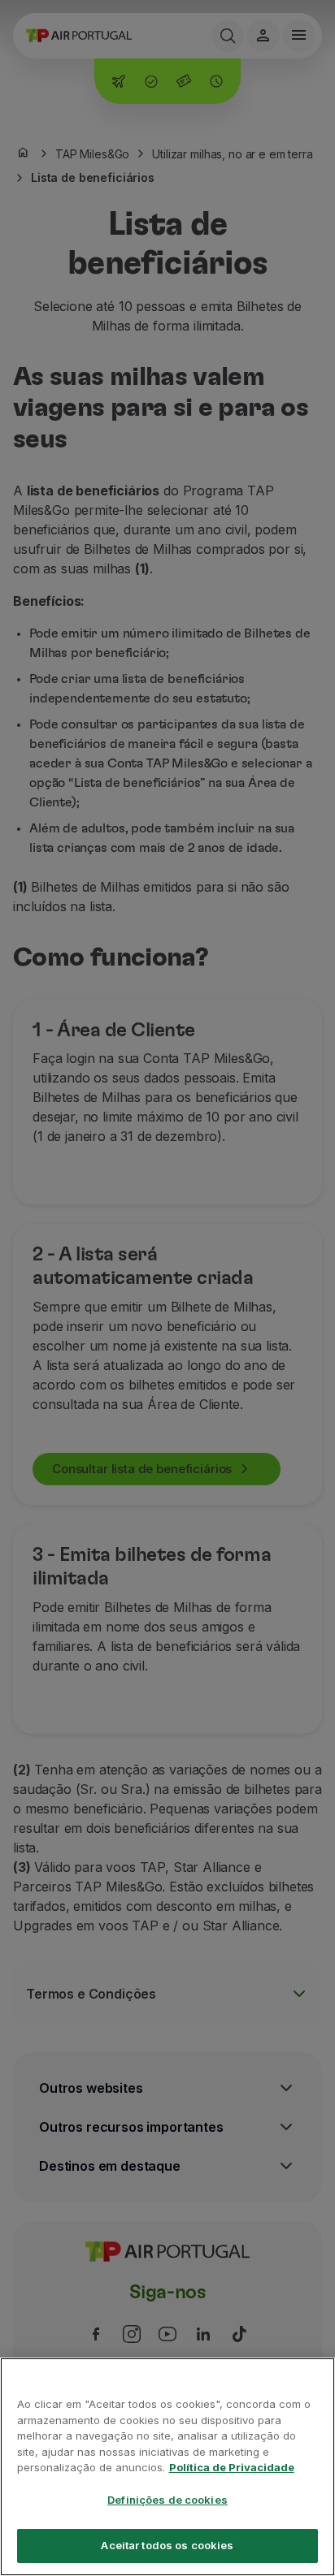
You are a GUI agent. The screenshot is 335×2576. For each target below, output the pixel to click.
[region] (167, 2467)
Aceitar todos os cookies (167, 2545)
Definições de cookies (167, 2500)
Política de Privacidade (232, 2467)
